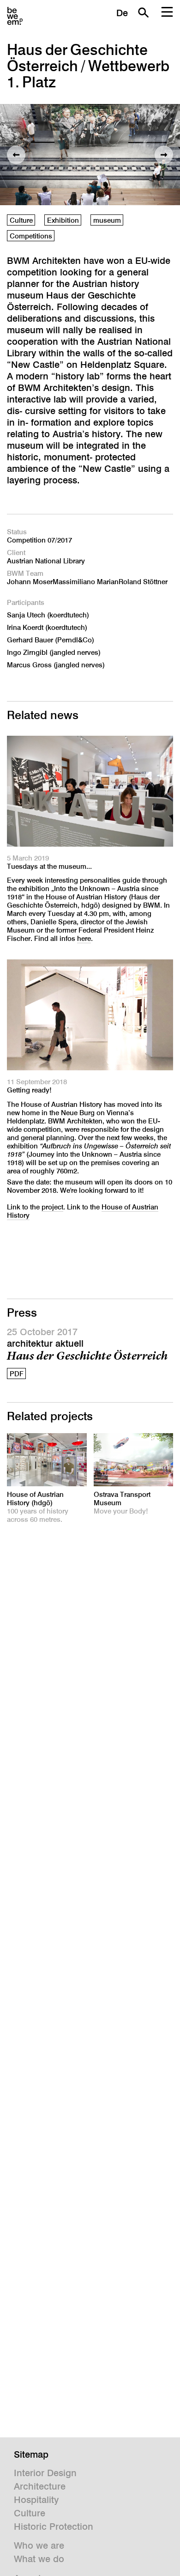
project (52, 1207)
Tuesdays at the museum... (49, 866)
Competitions (31, 236)
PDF (17, 1374)
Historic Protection (54, 2527)
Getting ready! (29, 1090)
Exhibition (63, 220)
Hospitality (36, 2500)
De (122, 13)
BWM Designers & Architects (15, 16)
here (84, 938)
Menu (167, 12)
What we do (39, 2559)
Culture (21, 220)
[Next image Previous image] (90, 155)
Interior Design (45, 2473)
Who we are (39, 2545)
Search (143, 12)
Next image (164, 155)
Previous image (16, 155)
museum (107, 220)
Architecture (40, 2486)
